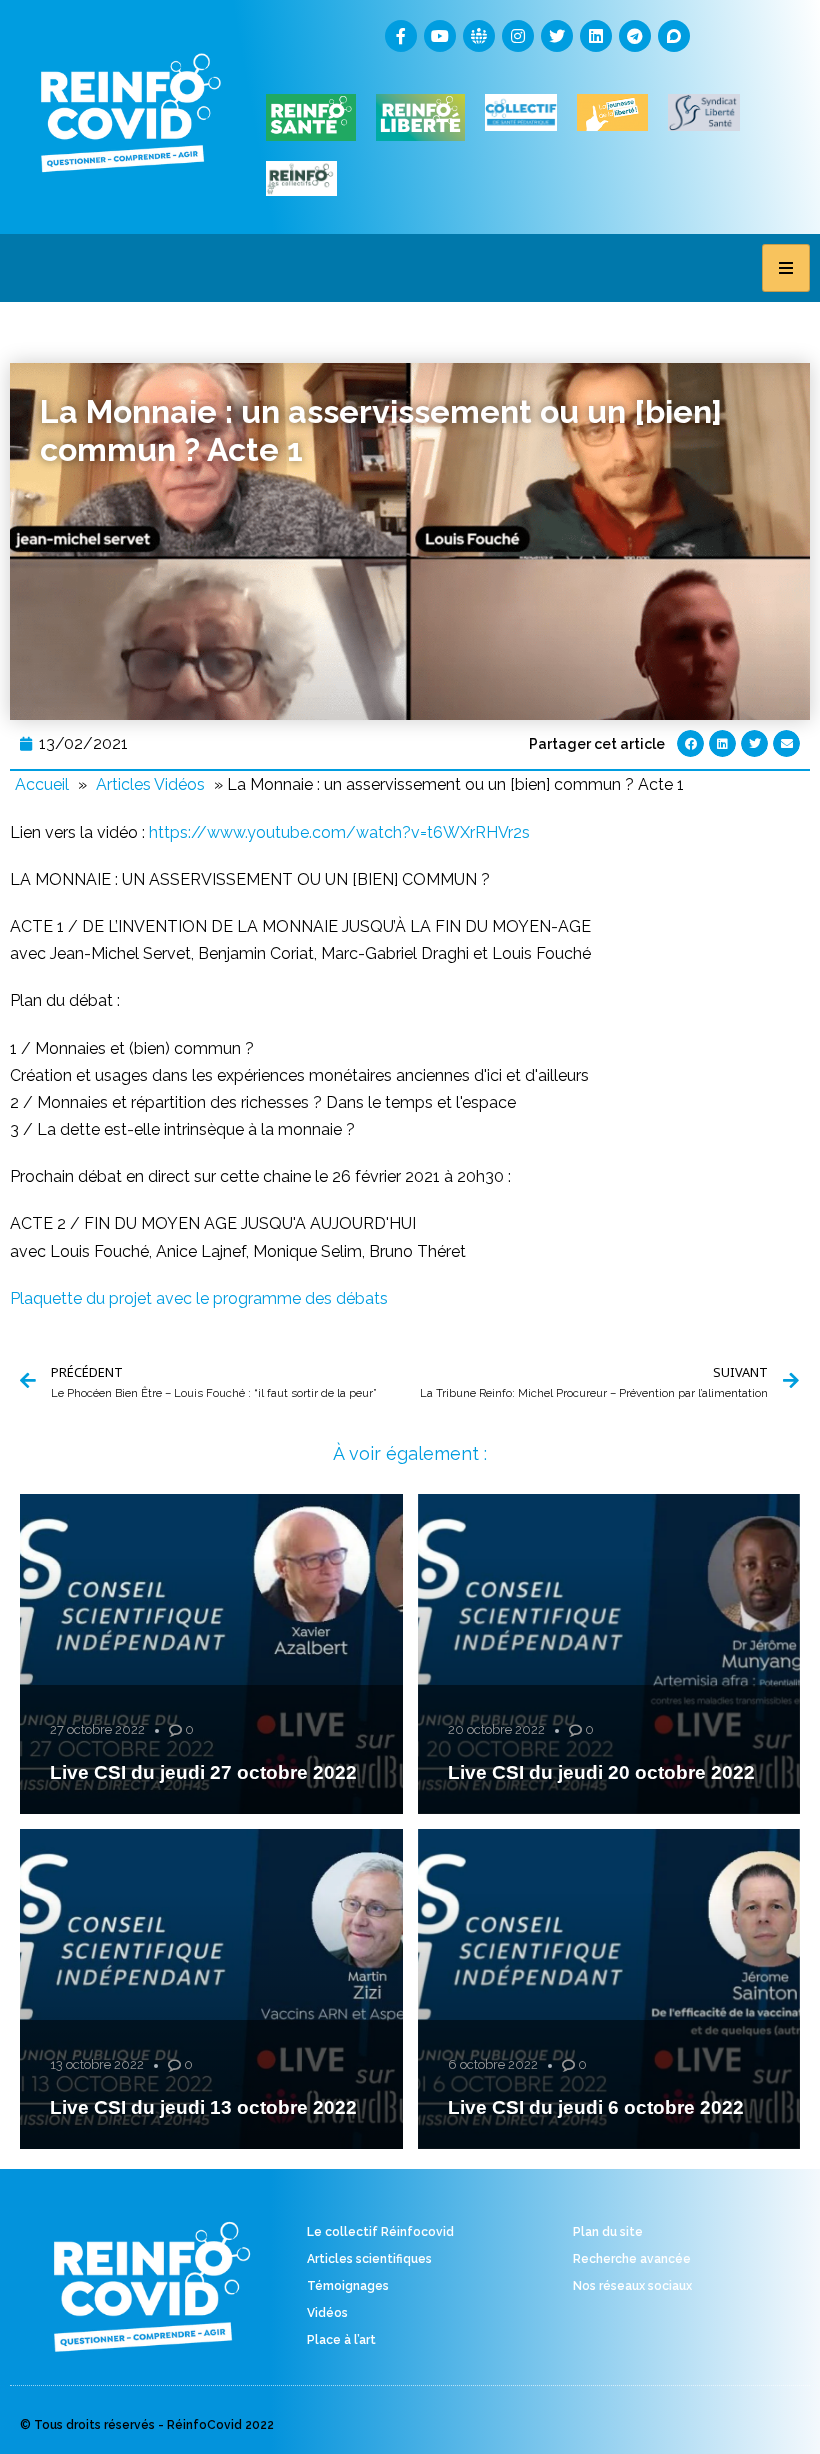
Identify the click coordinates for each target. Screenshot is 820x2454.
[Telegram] (635, 36)
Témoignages (348, 2286)
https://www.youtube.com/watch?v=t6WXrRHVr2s (339, 832)
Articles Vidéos (150, 784)
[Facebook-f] (401, 36)
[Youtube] (440, 36)
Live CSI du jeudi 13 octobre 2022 (203, 2107)
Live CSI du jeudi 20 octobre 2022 (601, 1772)
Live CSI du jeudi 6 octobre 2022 (596, 2107)
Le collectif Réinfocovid (380, 2232)
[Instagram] (518, 36)
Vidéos (327, 2313)
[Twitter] (557, 36)
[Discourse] (674, 36)
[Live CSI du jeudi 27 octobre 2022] (211, 1654)
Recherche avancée (632, 2259)
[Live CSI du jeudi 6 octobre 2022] (609, 1989)
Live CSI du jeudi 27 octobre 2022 (203, 1772)
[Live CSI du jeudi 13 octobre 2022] (211, 1989)
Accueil (42, 784)
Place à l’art (341, 2340)
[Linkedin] (596, 36)
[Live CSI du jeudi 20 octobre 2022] (609, 1654)
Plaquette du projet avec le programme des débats (199, 1298)
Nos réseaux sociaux (632, 2286)
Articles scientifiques (369, 2259)
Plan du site (608, 2232)
